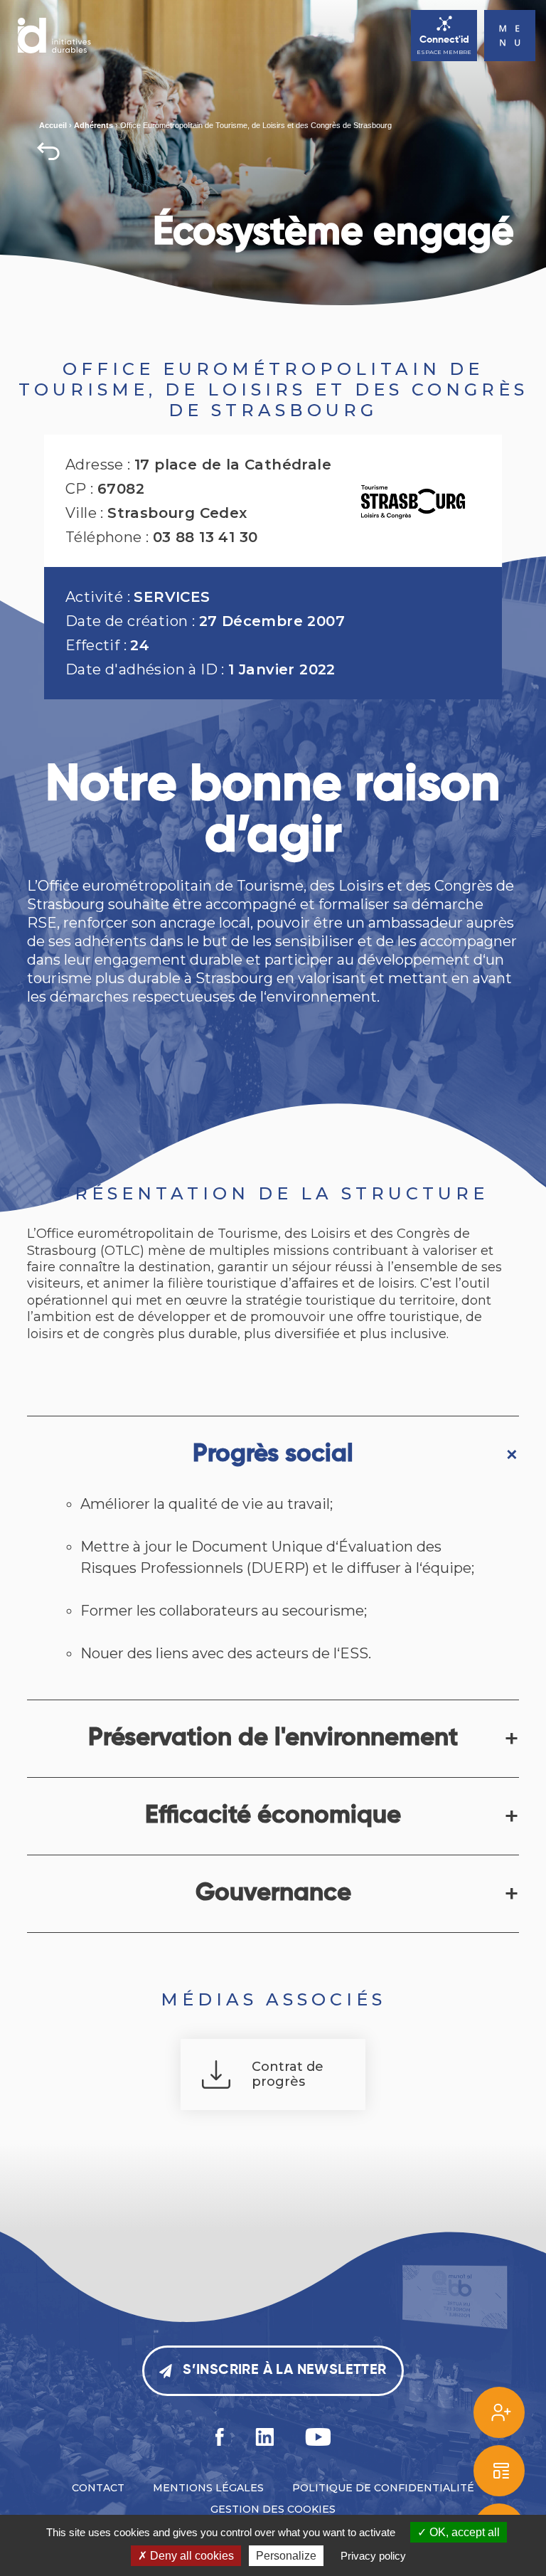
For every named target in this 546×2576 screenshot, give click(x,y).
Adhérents (93, 125)
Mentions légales (208, 2488)
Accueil (53, 125)
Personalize (286, 2556)
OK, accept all (463, 2532)
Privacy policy (373, 2556)
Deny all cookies (191, 2556)
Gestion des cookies (273, 2509)
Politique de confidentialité (383, 2488)
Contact (98, 2488)
